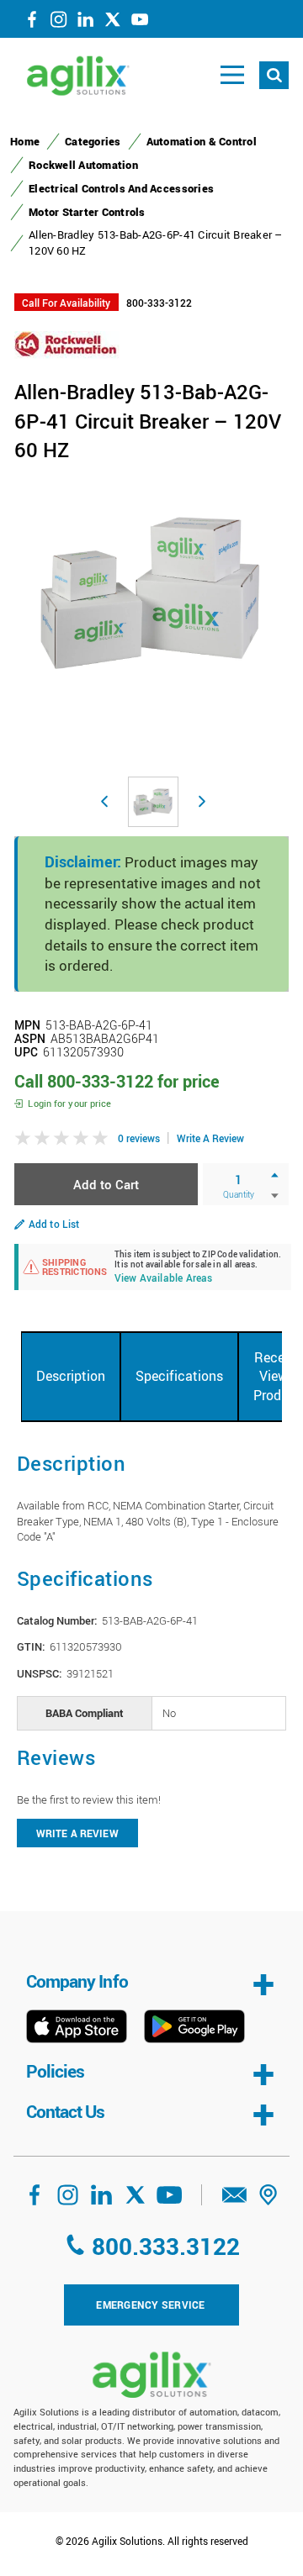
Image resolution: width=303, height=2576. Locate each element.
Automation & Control (202, 141)
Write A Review (210, 1138)
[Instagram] (59, 23)
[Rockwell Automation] (67, 344)
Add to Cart (106, 1184)
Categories (93, 141)
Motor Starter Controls (87, 212)
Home (25, 141)
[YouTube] (140, 23)
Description (71, 1376)
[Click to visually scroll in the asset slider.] (104, 802)
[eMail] (235, 2200)
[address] (268, 2200)
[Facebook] (32, 23)
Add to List (54, 1224)
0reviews (139, 1138)
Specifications (179, 1376)
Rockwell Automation (83, 165)
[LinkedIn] (86, 23)
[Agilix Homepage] (151, 2375)
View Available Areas (164, 1279)
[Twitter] (113, 23)
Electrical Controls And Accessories (121, 188)
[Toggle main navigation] (232, 75)
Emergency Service (150, 2305)
